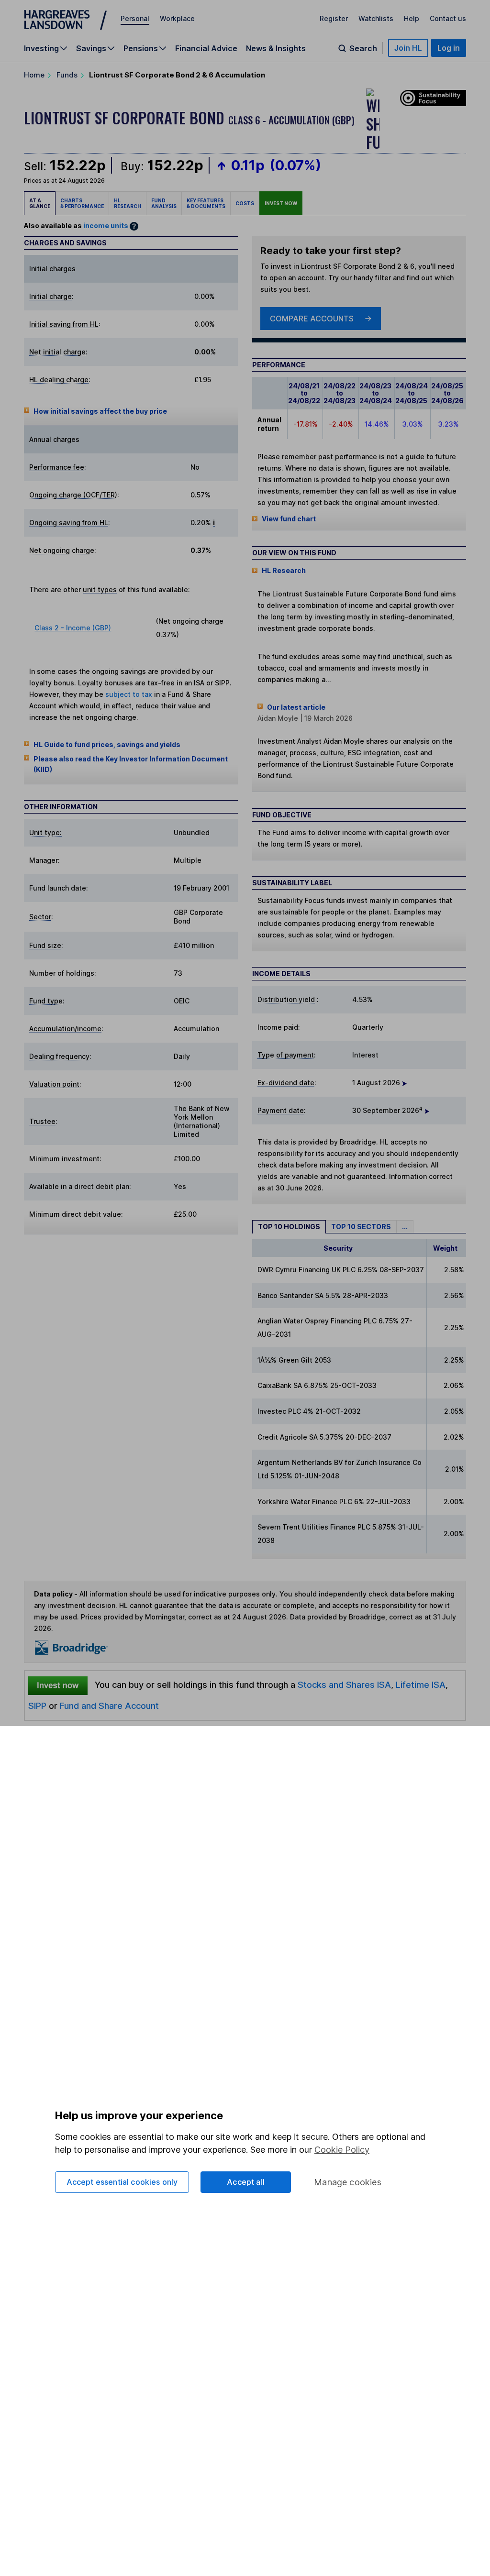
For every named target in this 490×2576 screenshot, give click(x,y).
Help (412, 18)
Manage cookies (348, 2182)
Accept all (246, 2182)
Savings (91, 48)
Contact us (448, 18)
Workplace (177, 18)
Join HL (408, 48)
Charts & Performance (82, 203)
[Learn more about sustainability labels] (431, 97)
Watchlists (376, 18)
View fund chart (289, 519)
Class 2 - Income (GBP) (73, 628)
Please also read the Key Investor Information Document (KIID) (131, 764)
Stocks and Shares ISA (344, 1684)
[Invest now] (58, 1685)
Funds (67, 75)
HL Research (128, 203)
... (405, 1227)
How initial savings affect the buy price (100, 411)
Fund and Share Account (109, 1706)
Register (334, 18)
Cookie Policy (342, 2150)
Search (363, 48)
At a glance (40, 203)
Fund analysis (164, 203)
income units (106, 226)
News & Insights (276, 48)
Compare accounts (312, 319)
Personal (135, 18)
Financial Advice (206, 48)
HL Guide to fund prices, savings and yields (107, 744)
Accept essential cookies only (122, 2182)
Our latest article (296, 707)
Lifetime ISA (419, 1684)
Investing (41, 48)
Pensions (141, 48)
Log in (449, 48)
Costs (245, 203)
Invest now (281, 203)
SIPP (37, 1706)
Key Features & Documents (206, 203)
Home (34, 75)
